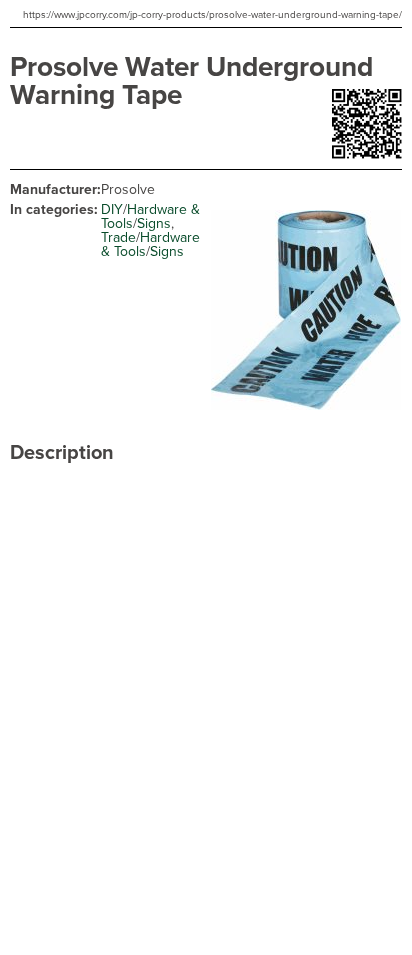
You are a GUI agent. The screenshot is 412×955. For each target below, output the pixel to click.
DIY (112, 209)
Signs (154, 223)
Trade (118, 237)
